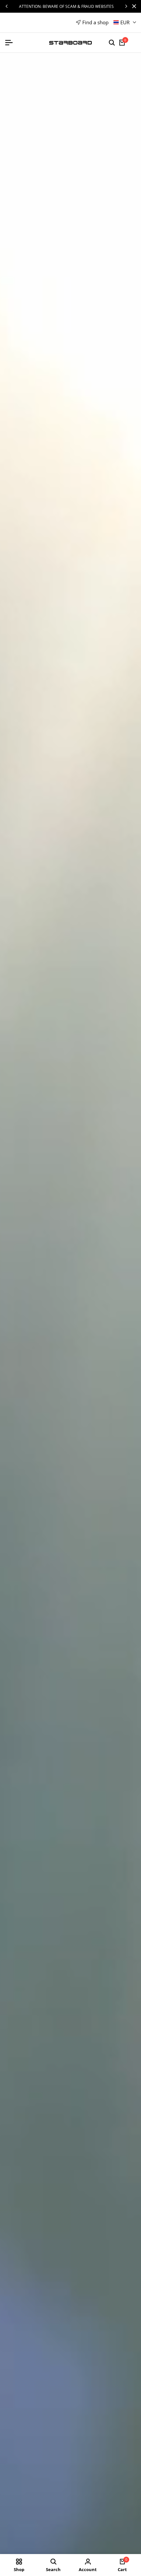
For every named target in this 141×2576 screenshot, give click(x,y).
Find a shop (95, 22)
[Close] (133, 6)
